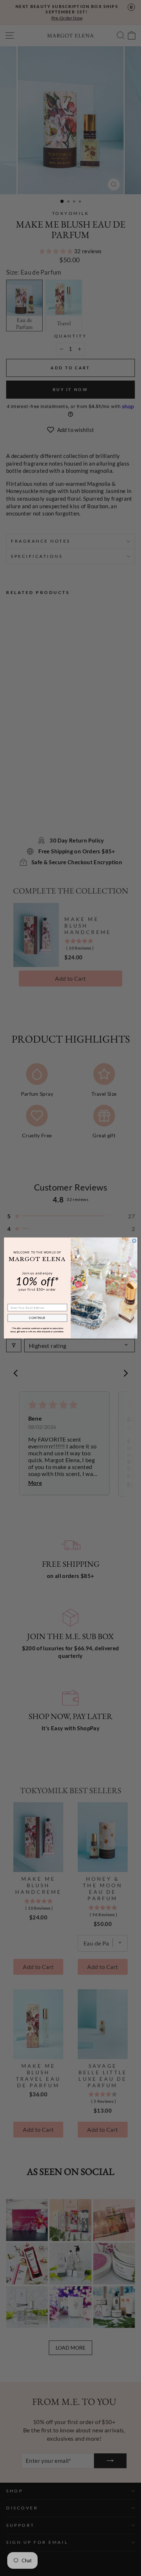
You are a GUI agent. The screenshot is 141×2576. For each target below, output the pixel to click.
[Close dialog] (134, 1241)
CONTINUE (37, 1318)
